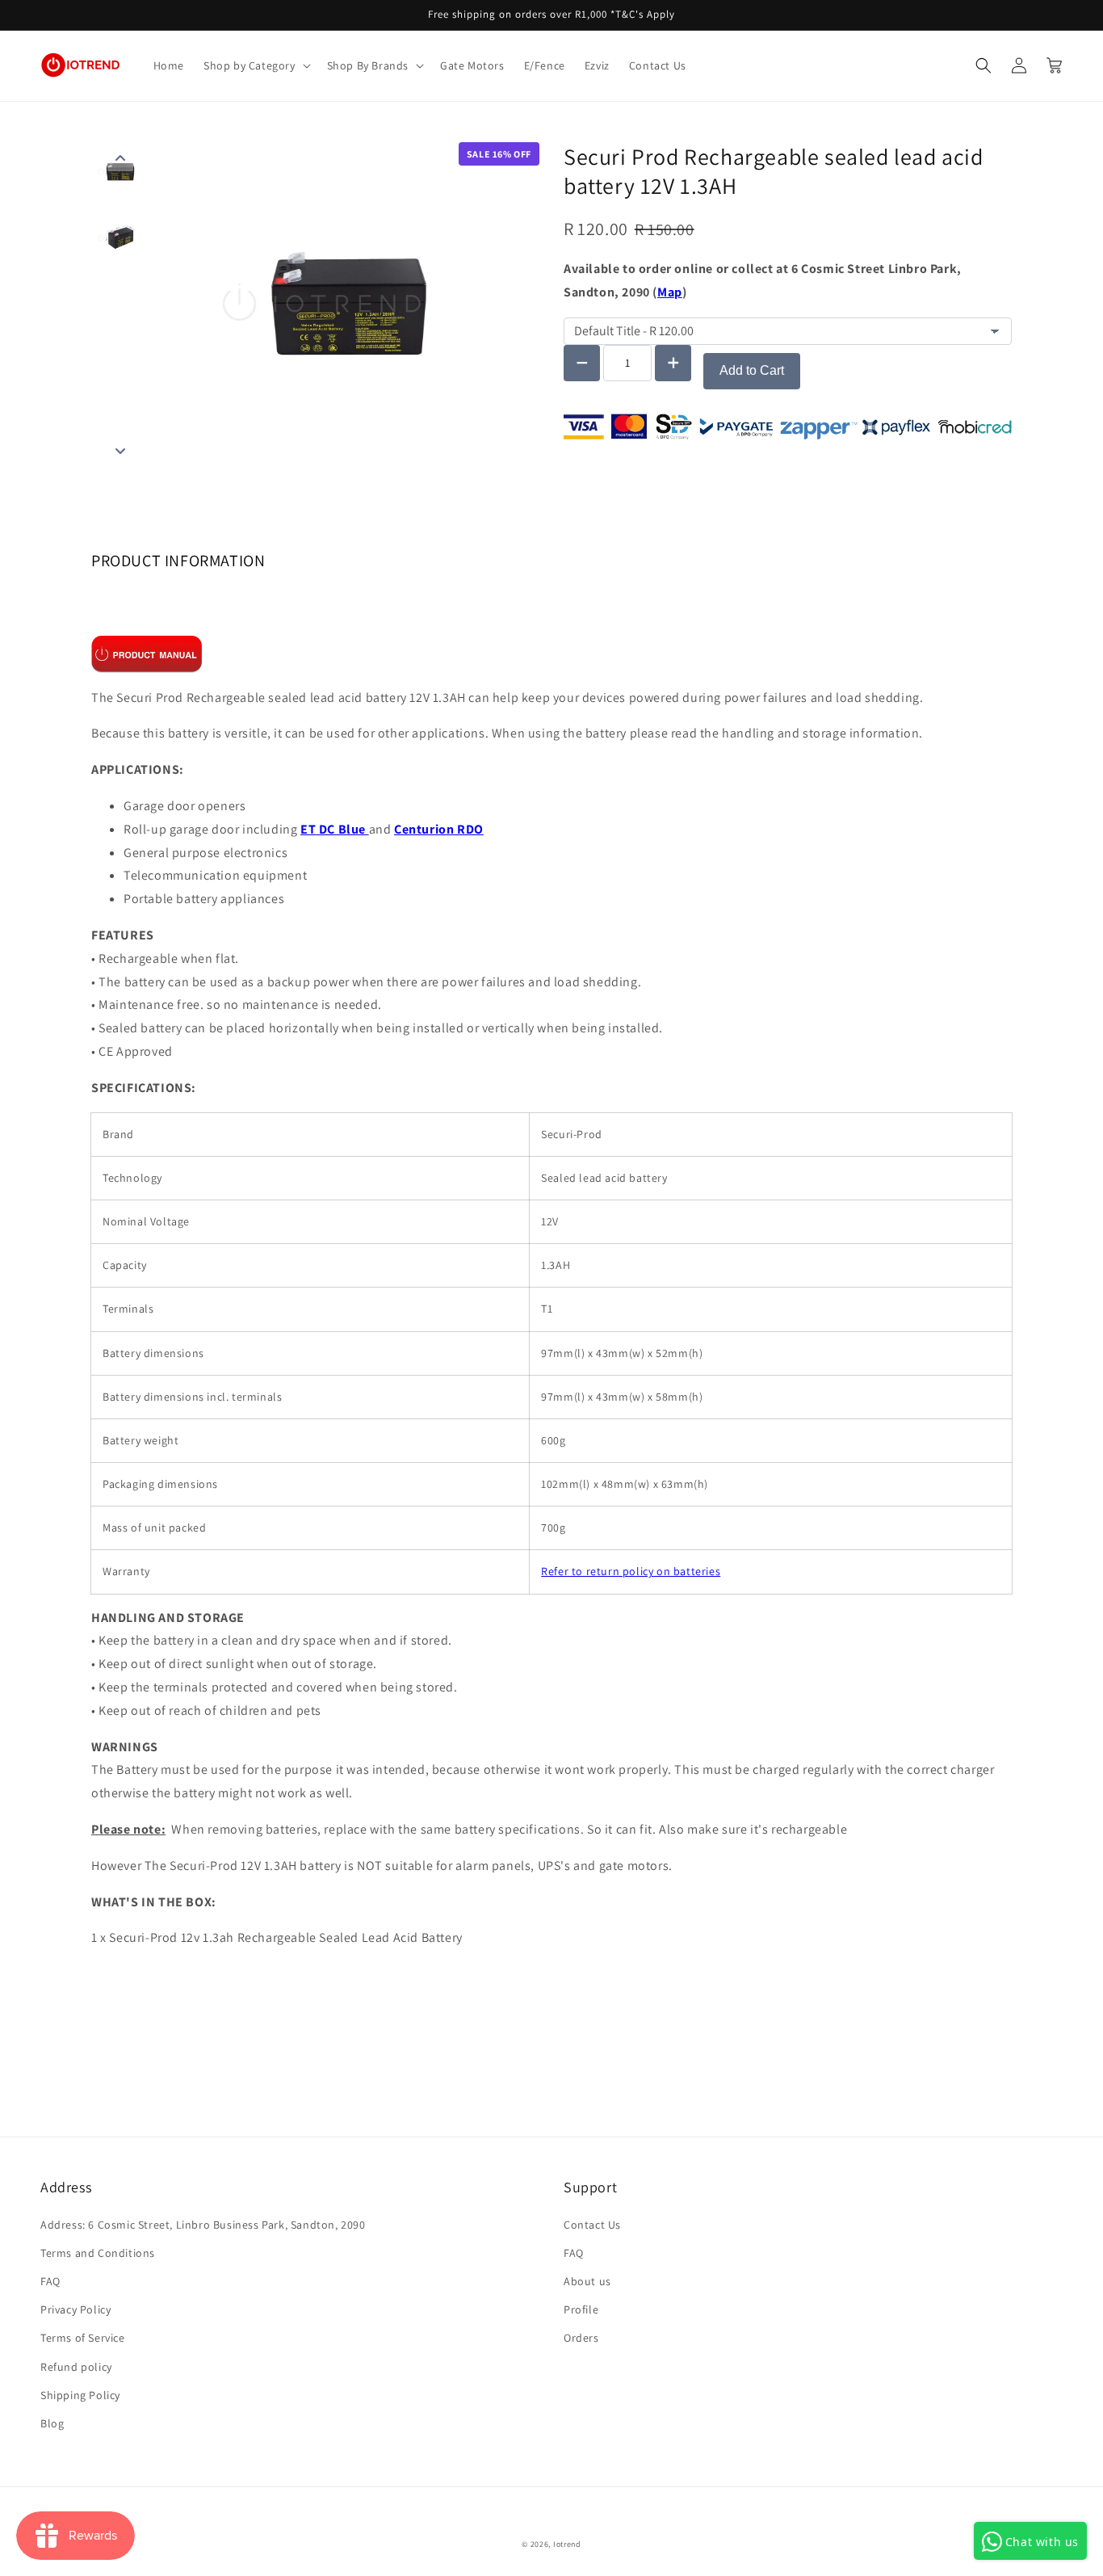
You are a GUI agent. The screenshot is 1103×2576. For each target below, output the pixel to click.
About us (587, 2281)
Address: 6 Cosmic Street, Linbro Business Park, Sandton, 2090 (203, 2225)
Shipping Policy (80, 2395)
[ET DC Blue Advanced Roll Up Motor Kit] (367, 829)
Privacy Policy (75, 2309)
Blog (52, 2423)
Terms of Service (83, 2338)
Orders (581, 2338)
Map (670, 292)
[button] (256, 65)
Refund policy (76, 2367)
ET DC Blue (333, 829)
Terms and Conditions (98, 2253)
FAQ (50, 2281)
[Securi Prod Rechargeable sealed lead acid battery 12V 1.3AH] (147, 653)
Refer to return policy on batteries (631, 1571)
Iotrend (567, 2544)
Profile (581, 2309)
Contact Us (592, 2225)
